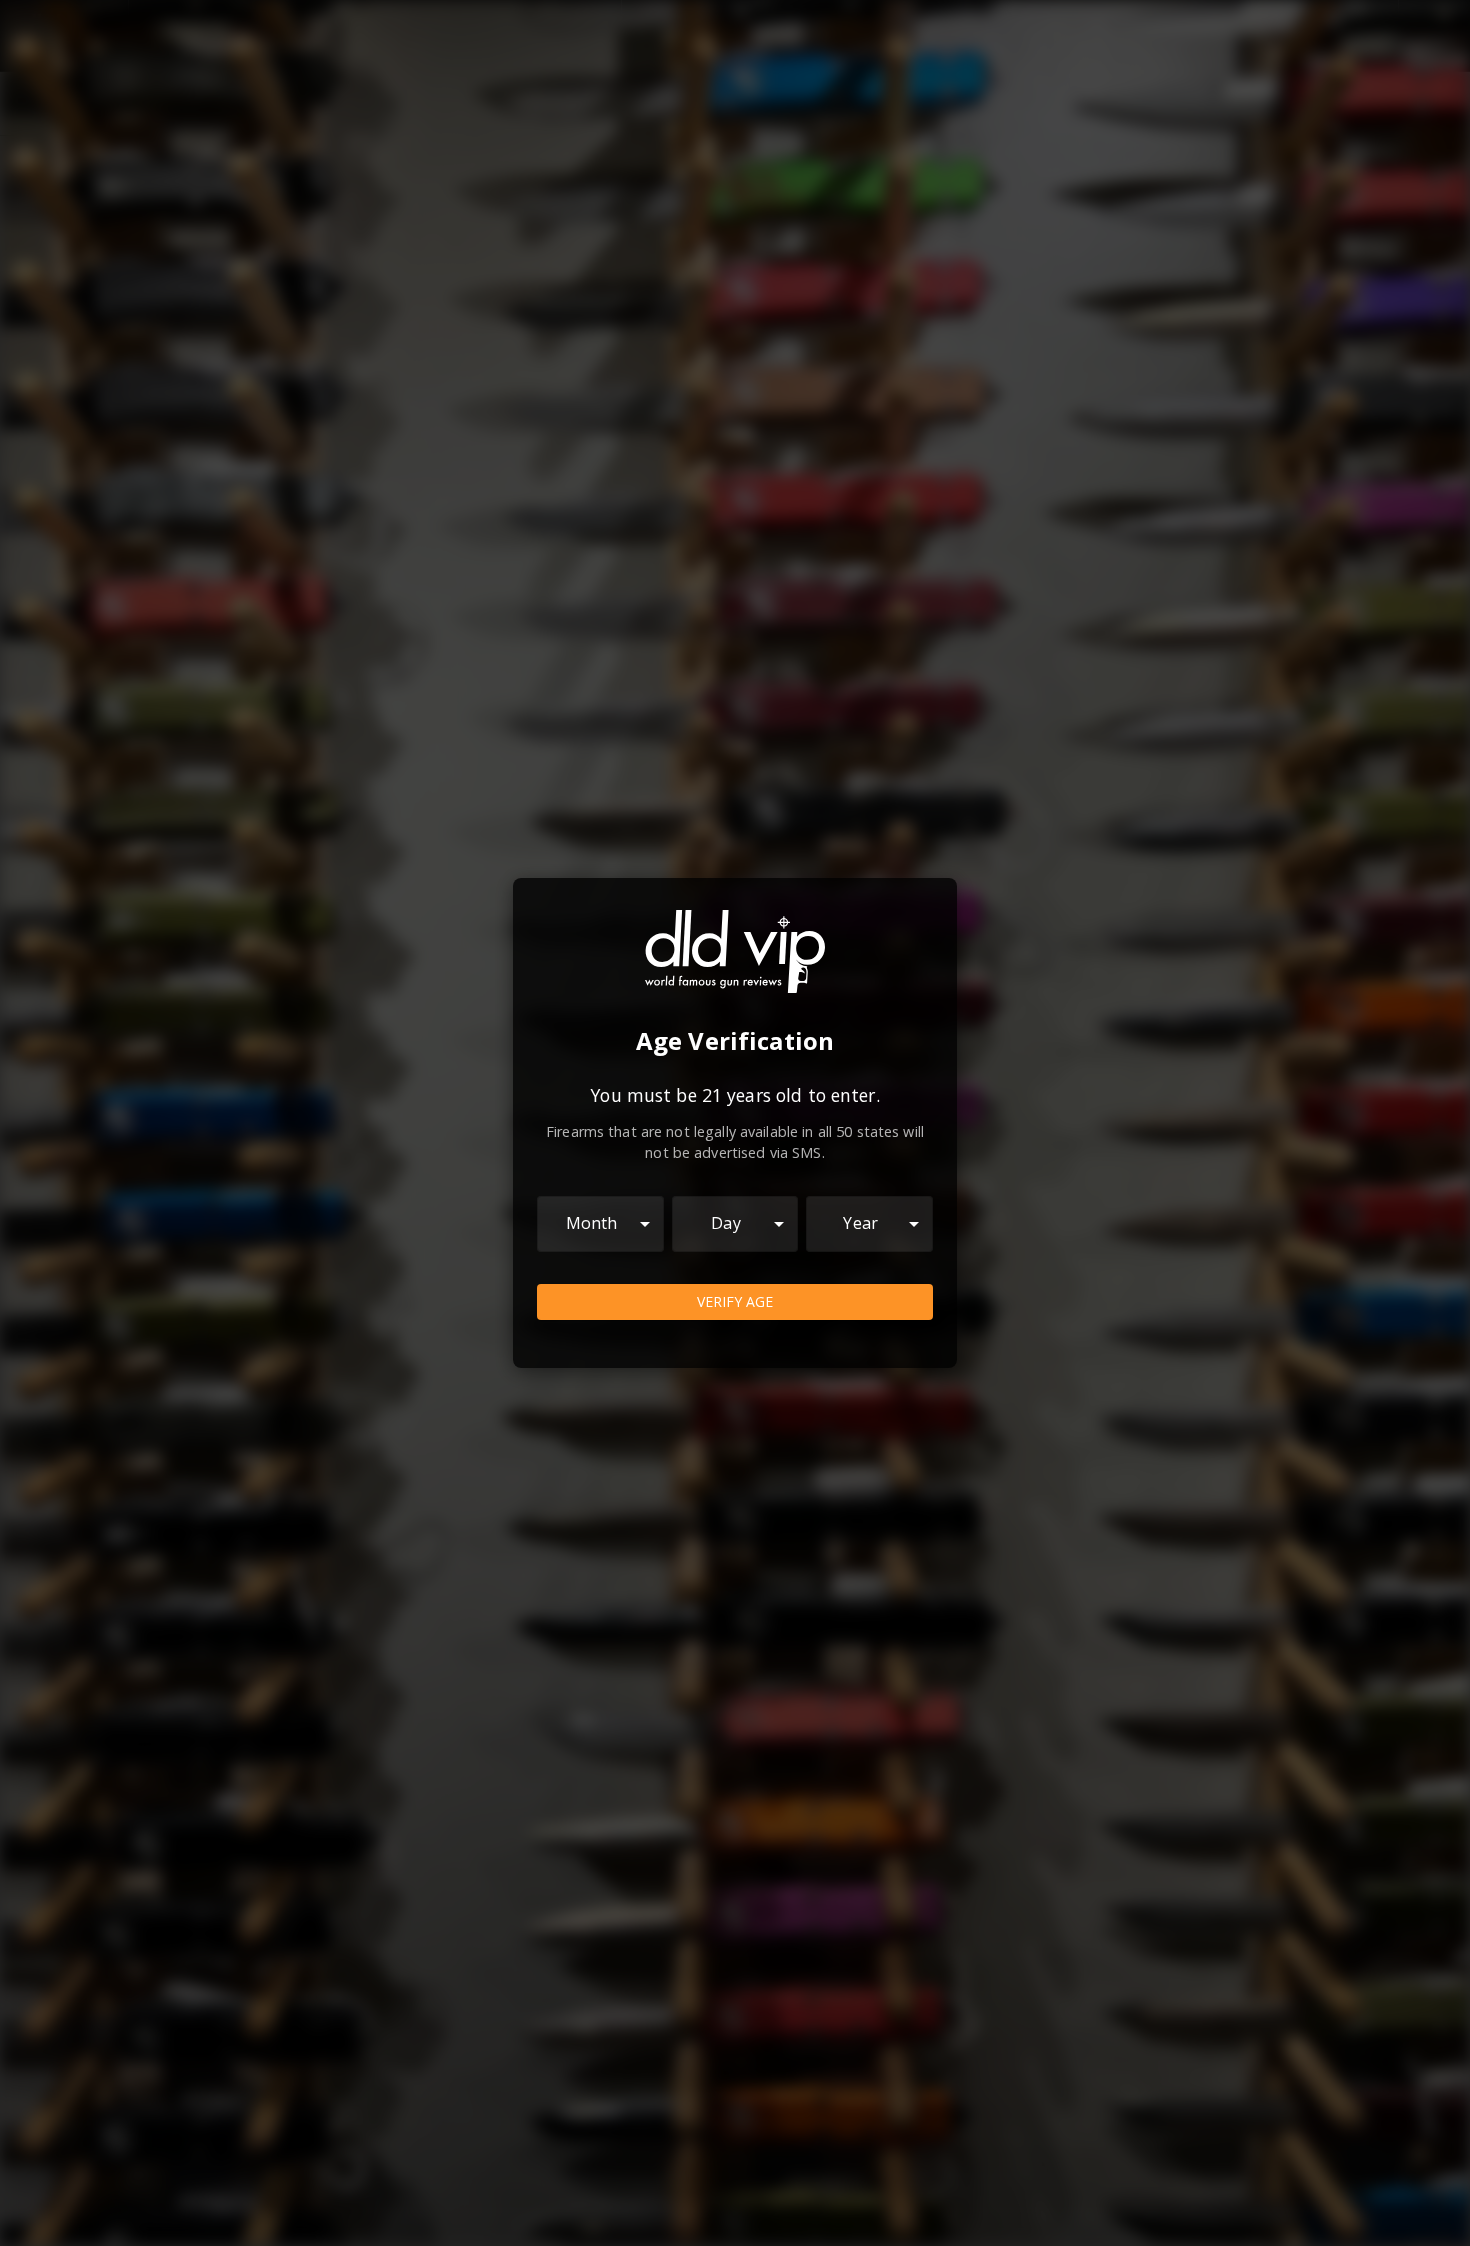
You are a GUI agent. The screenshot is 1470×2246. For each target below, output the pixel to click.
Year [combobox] (860, 1223)
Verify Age (735, 1301)
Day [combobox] (725, 1223)
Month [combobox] (592, 1223)
